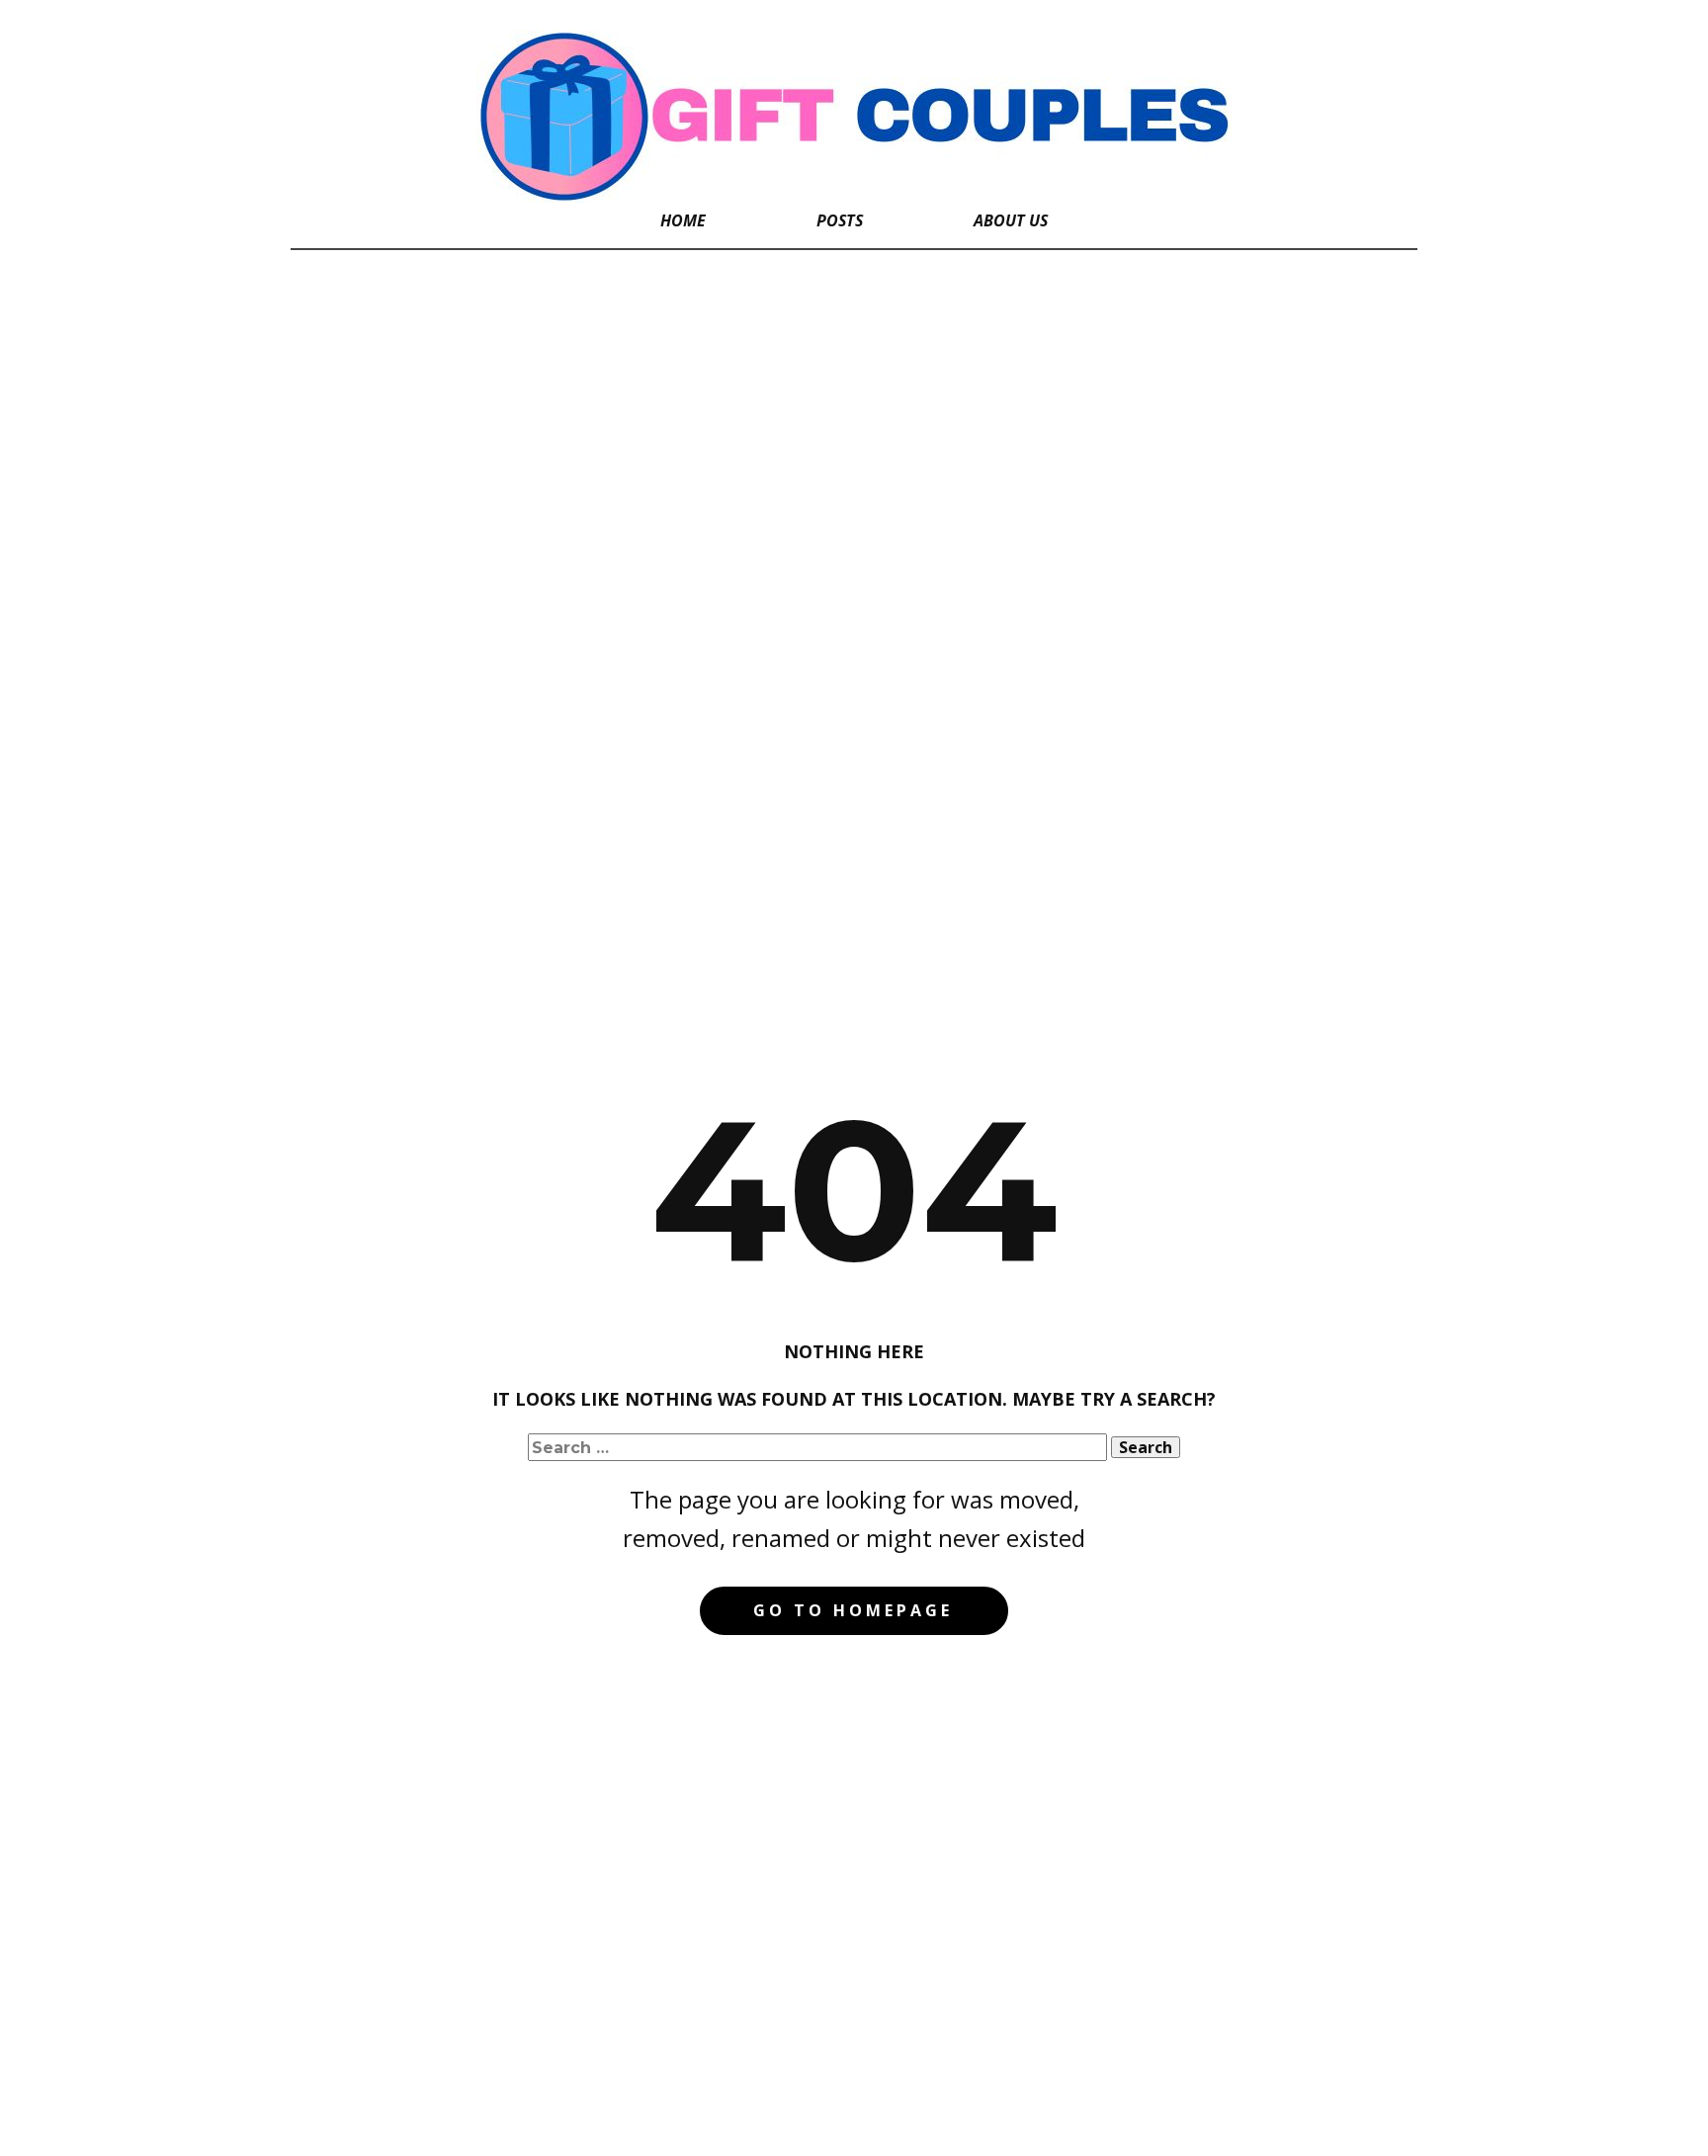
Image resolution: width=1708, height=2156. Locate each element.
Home (683, 220)
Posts (840, 220)
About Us (1011, 220)
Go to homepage (853, 1610)
